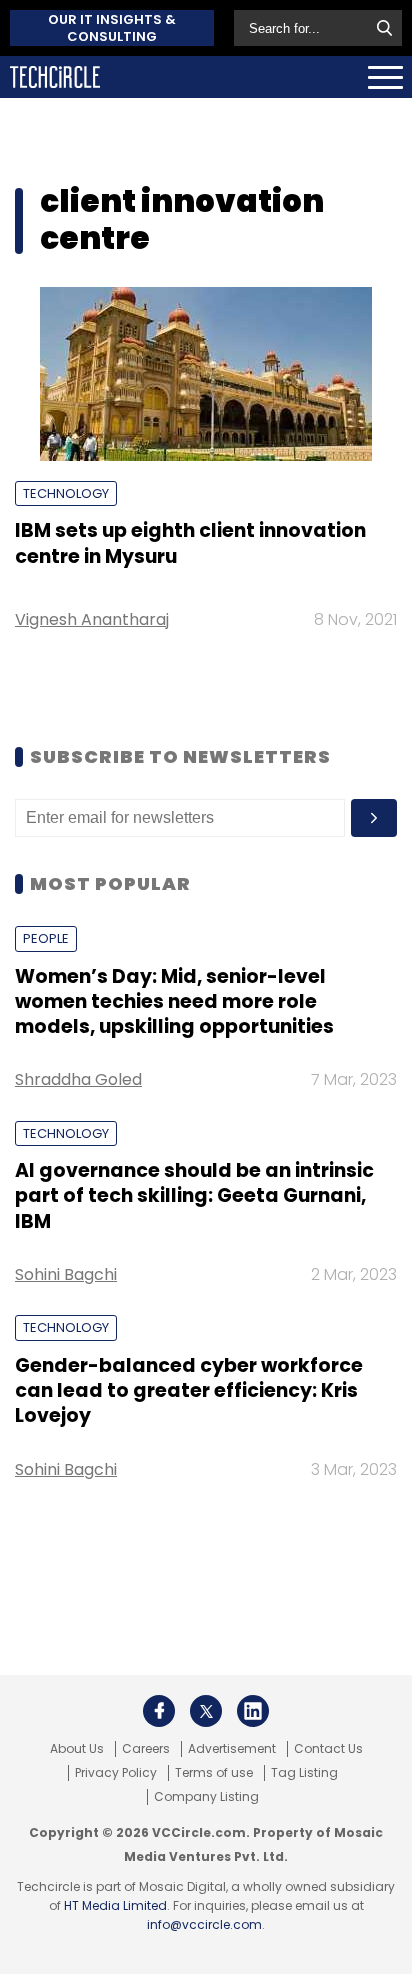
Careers (146, 1749)
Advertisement (232, 1749)
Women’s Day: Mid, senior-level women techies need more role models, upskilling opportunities (174, 1002)
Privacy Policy (116, 1773)
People (46, 938)
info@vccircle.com (204, 1924)
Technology (66, 493)
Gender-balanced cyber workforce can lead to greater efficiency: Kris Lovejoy (189, 1391)
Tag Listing (304, 1773)
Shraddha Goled (78, 1079)
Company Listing (206, 1797)
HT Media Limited (115, 1905)
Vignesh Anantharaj (92, 619)
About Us (77, 1749)
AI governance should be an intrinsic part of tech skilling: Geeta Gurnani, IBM (194, 1196)
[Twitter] (206, 1711)
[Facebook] (159, 1711)
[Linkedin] (253, 1711)
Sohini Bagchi (66, 1274)
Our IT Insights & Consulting (112, 28)
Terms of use (214, 1773)
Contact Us (328, 1749)
